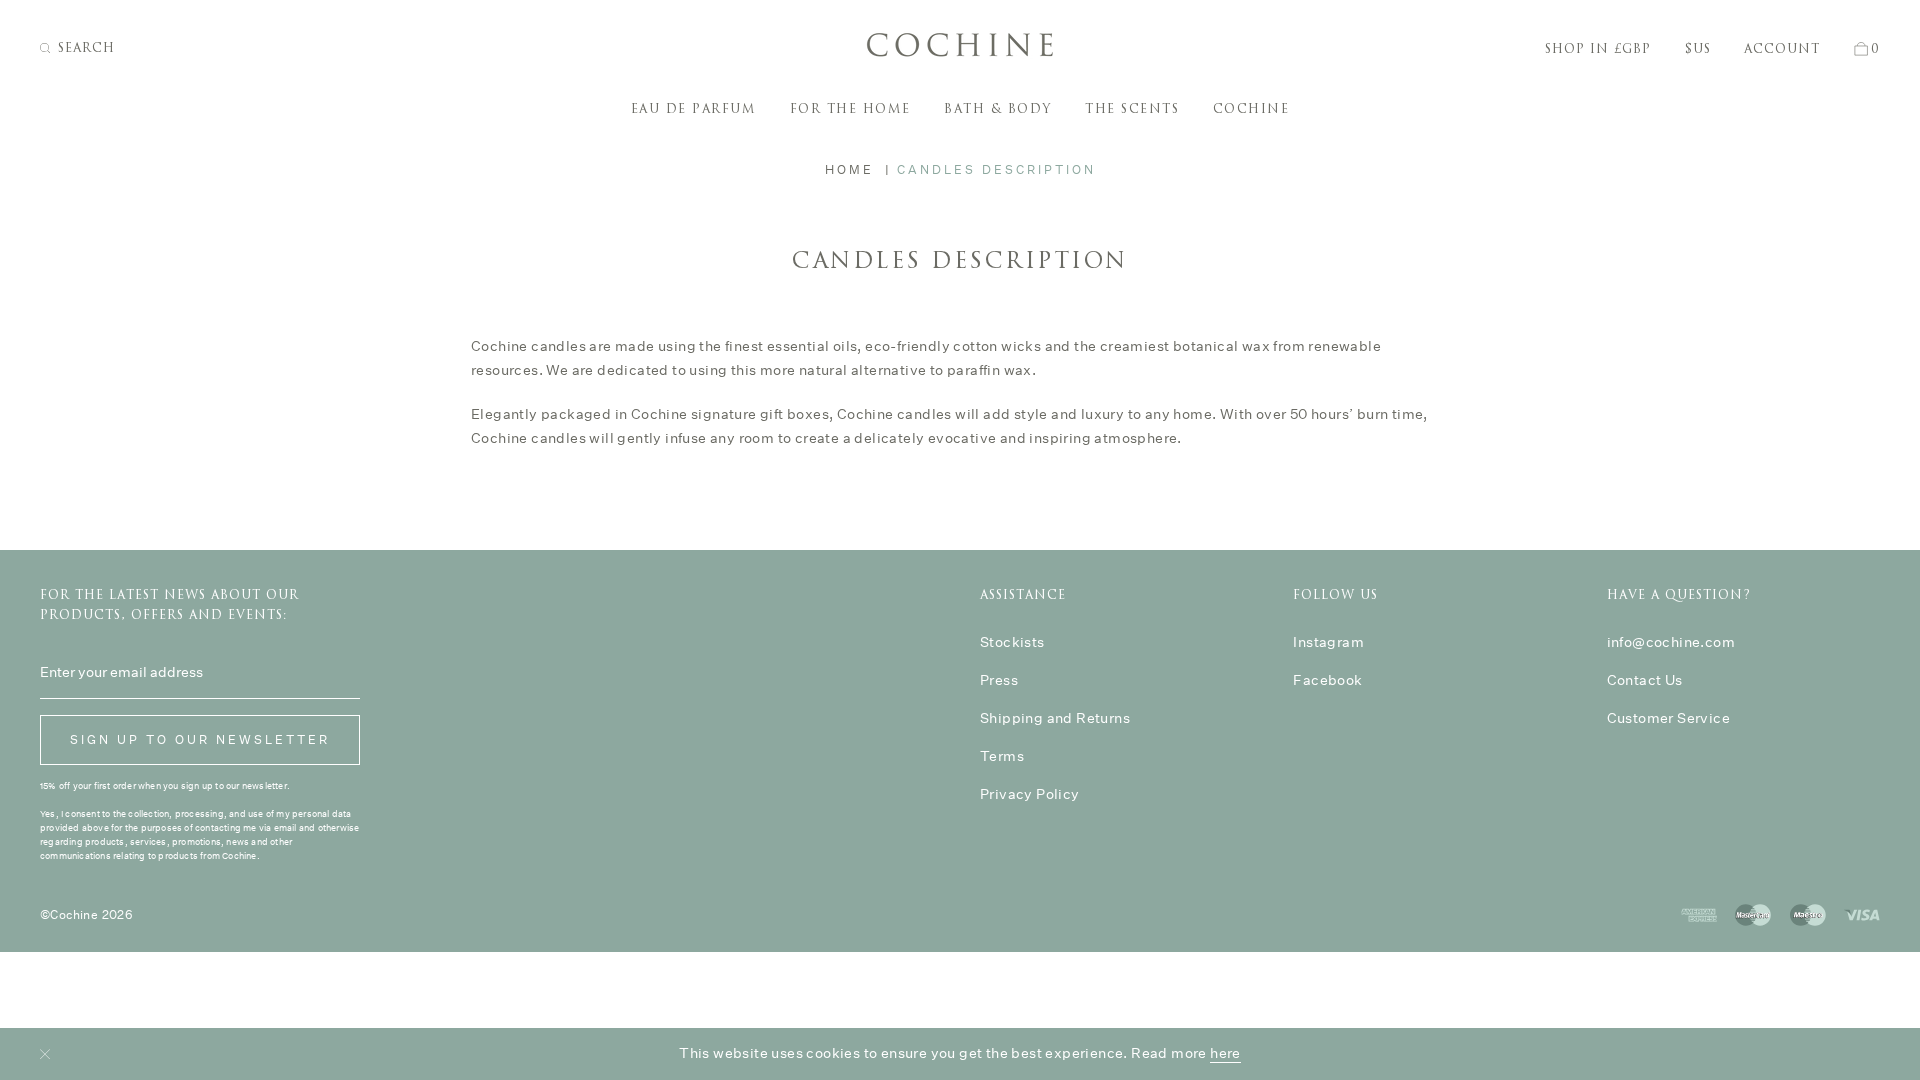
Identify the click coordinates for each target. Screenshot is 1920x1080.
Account (1782, 49)
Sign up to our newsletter (200, 739)
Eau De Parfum (694, 109)
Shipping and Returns (1055, 718)
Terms (1002, 756)
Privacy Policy (1030, 794)
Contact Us (1645, 680)
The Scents (1132, 109)
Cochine (1251, 109)
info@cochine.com (1671, 642)
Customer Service (1668, 718)
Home (849, 169)
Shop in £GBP (1598, 49)
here (1225, 1053)
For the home (850, 109)
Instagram (1328, 642)
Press (999, 680)
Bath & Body (998, 109)
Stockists (1012, 642)
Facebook (1327, 680)
